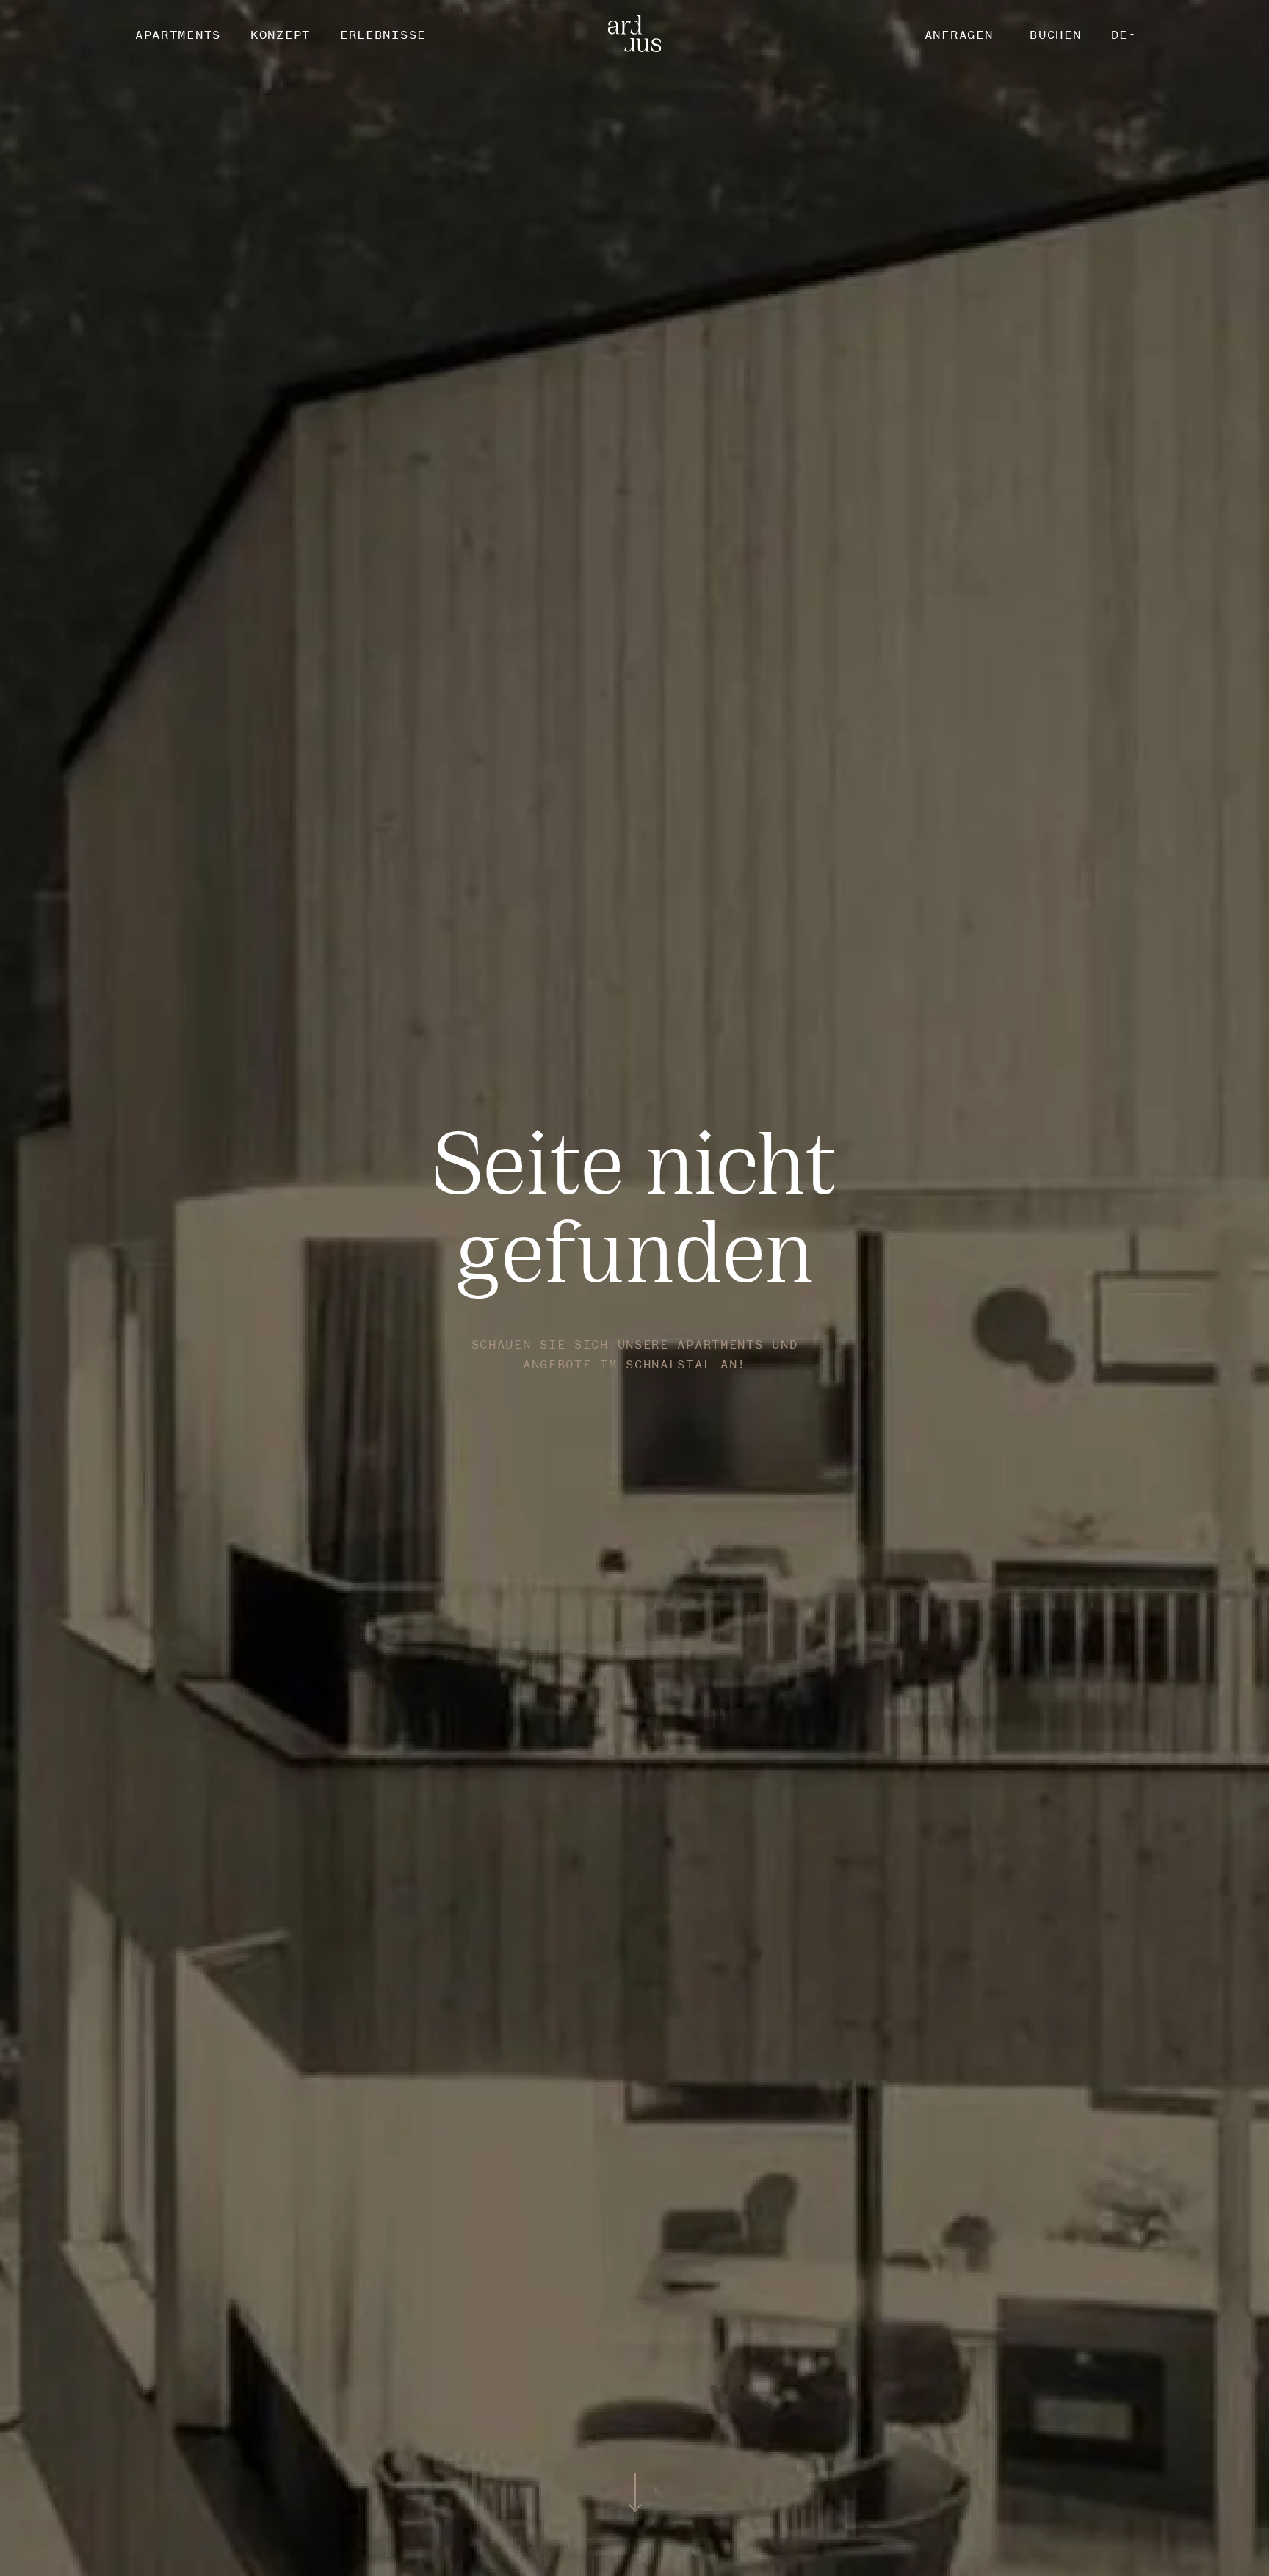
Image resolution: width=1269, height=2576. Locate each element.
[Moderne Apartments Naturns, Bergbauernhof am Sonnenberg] (635, 48)
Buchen (1055, 35)
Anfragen (959, 35)
